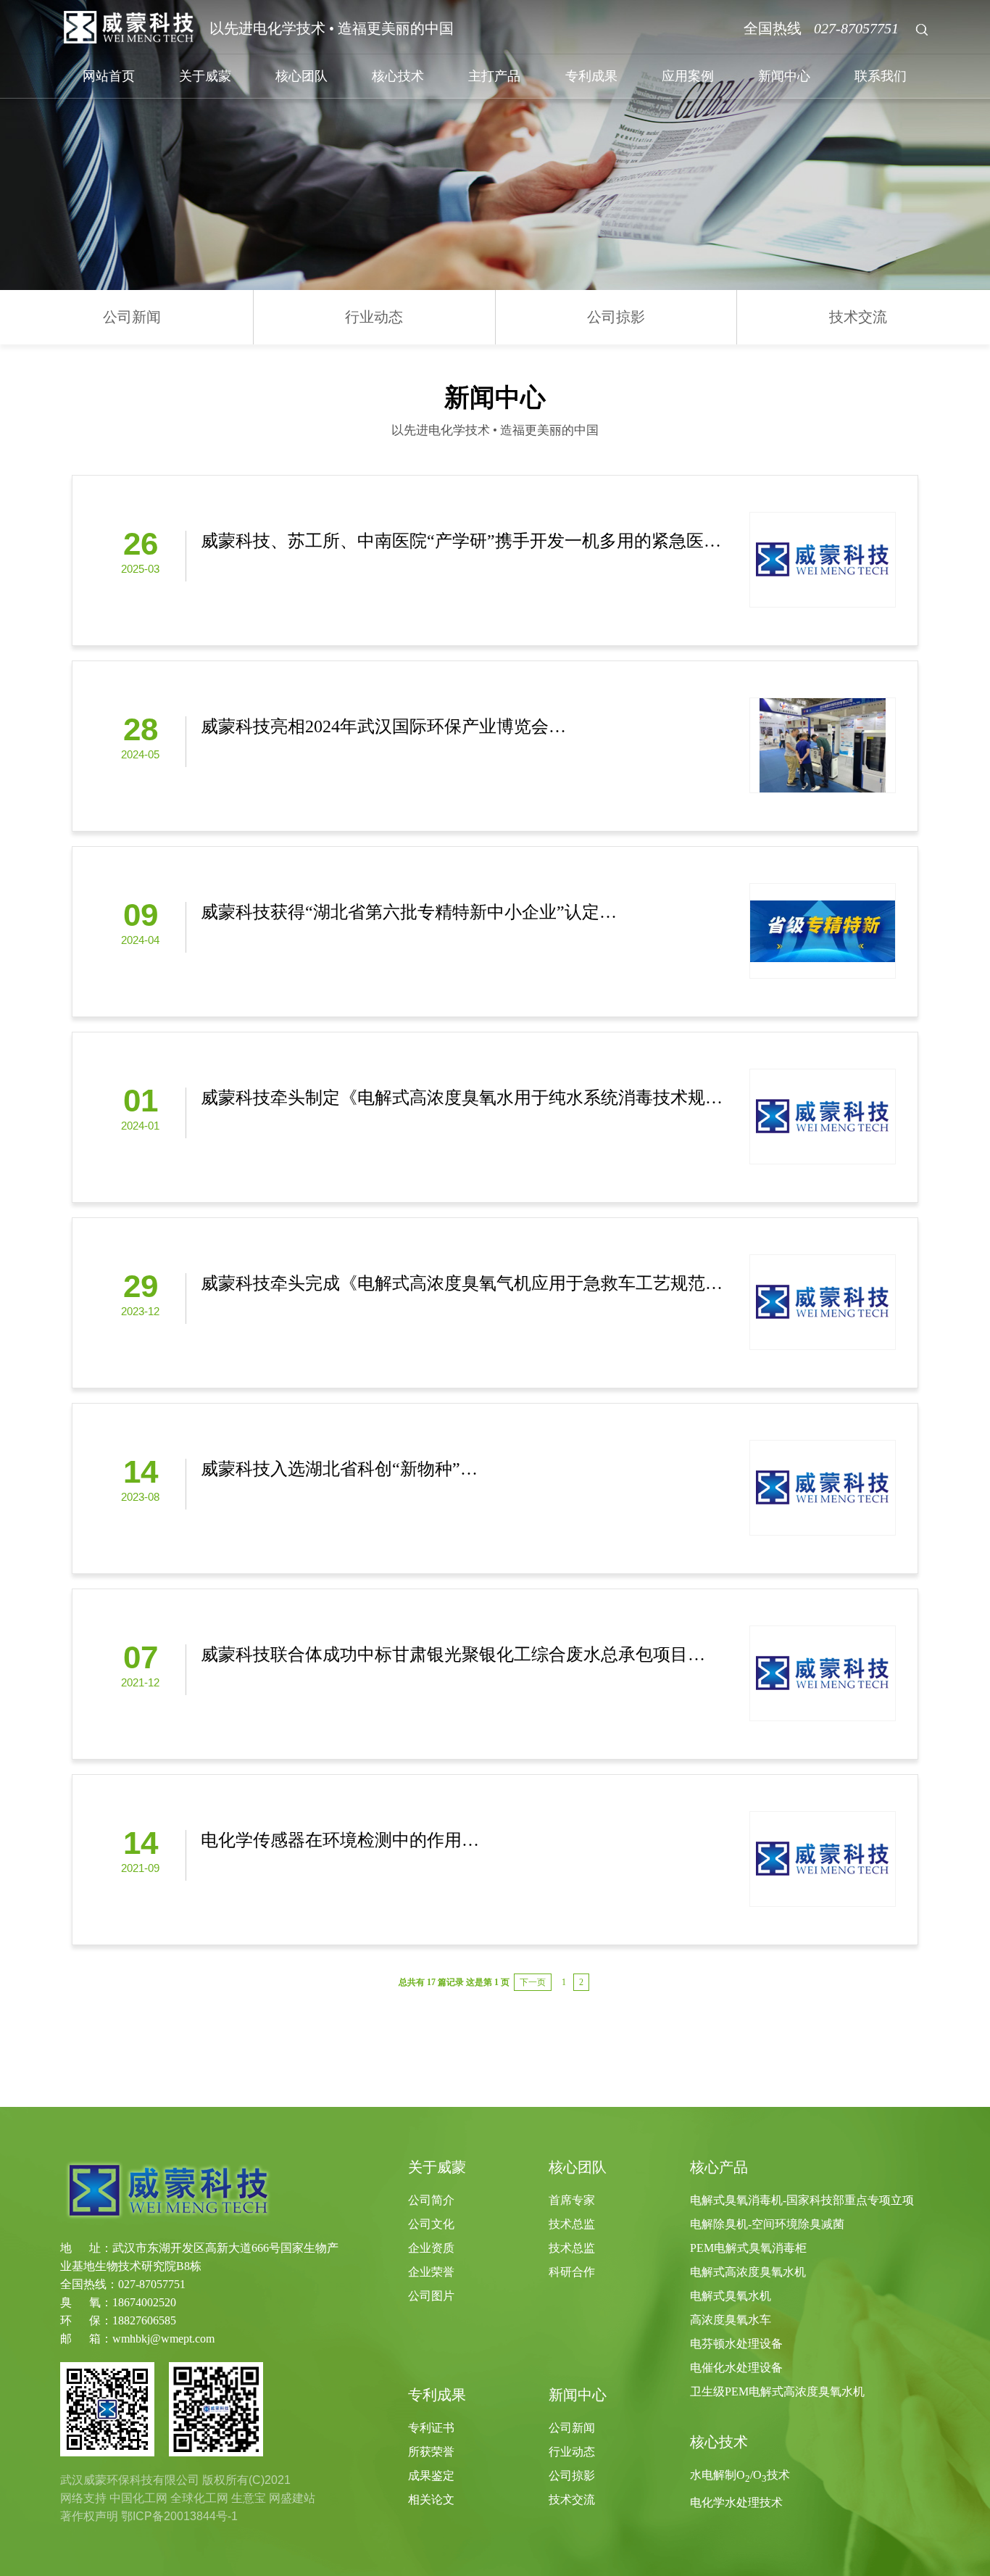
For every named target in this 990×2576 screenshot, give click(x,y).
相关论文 (431, 2500)
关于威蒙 (205, 76)
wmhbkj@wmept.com (163, 2339)
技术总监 (572, 2224)
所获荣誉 (431, 2452)
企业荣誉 (431, 2272)
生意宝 (249, 2498)
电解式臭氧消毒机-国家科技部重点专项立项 (802, 2200)
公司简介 (431, 2200)
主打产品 (494, 76)
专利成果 (591, 76)
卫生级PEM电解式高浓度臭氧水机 (777, 2391)
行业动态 (374, 317)
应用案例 (688, 76)
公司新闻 (132, 317)
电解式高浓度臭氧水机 (748, 2272)
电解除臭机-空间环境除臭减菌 (767, 2224)
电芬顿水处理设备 (736, 2344)
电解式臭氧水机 (731, 2296)
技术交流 (858, 317)
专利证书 (431, 2428)
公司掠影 (616, 317)
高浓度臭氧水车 (731, 2320)
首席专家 (572, 2200)
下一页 (533, 1982)
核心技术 (398, 76)
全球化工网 (199, 2498)
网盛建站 (292, 2498)
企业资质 (431, 2248)
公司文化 (431, 2224)
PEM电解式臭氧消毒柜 (748, 2248)
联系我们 (881, 76)
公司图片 (431, 2296)
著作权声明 (89, 2516)
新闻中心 (784, 76)
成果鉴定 (431, 2476)
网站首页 (109, 76)
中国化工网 (138, 2498)
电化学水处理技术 (736, 2502)
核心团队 (301, 76)
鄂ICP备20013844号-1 (179, 2516)
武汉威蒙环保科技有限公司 (130, 2480)
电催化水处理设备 (736, 2368)
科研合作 (572, 2272)
